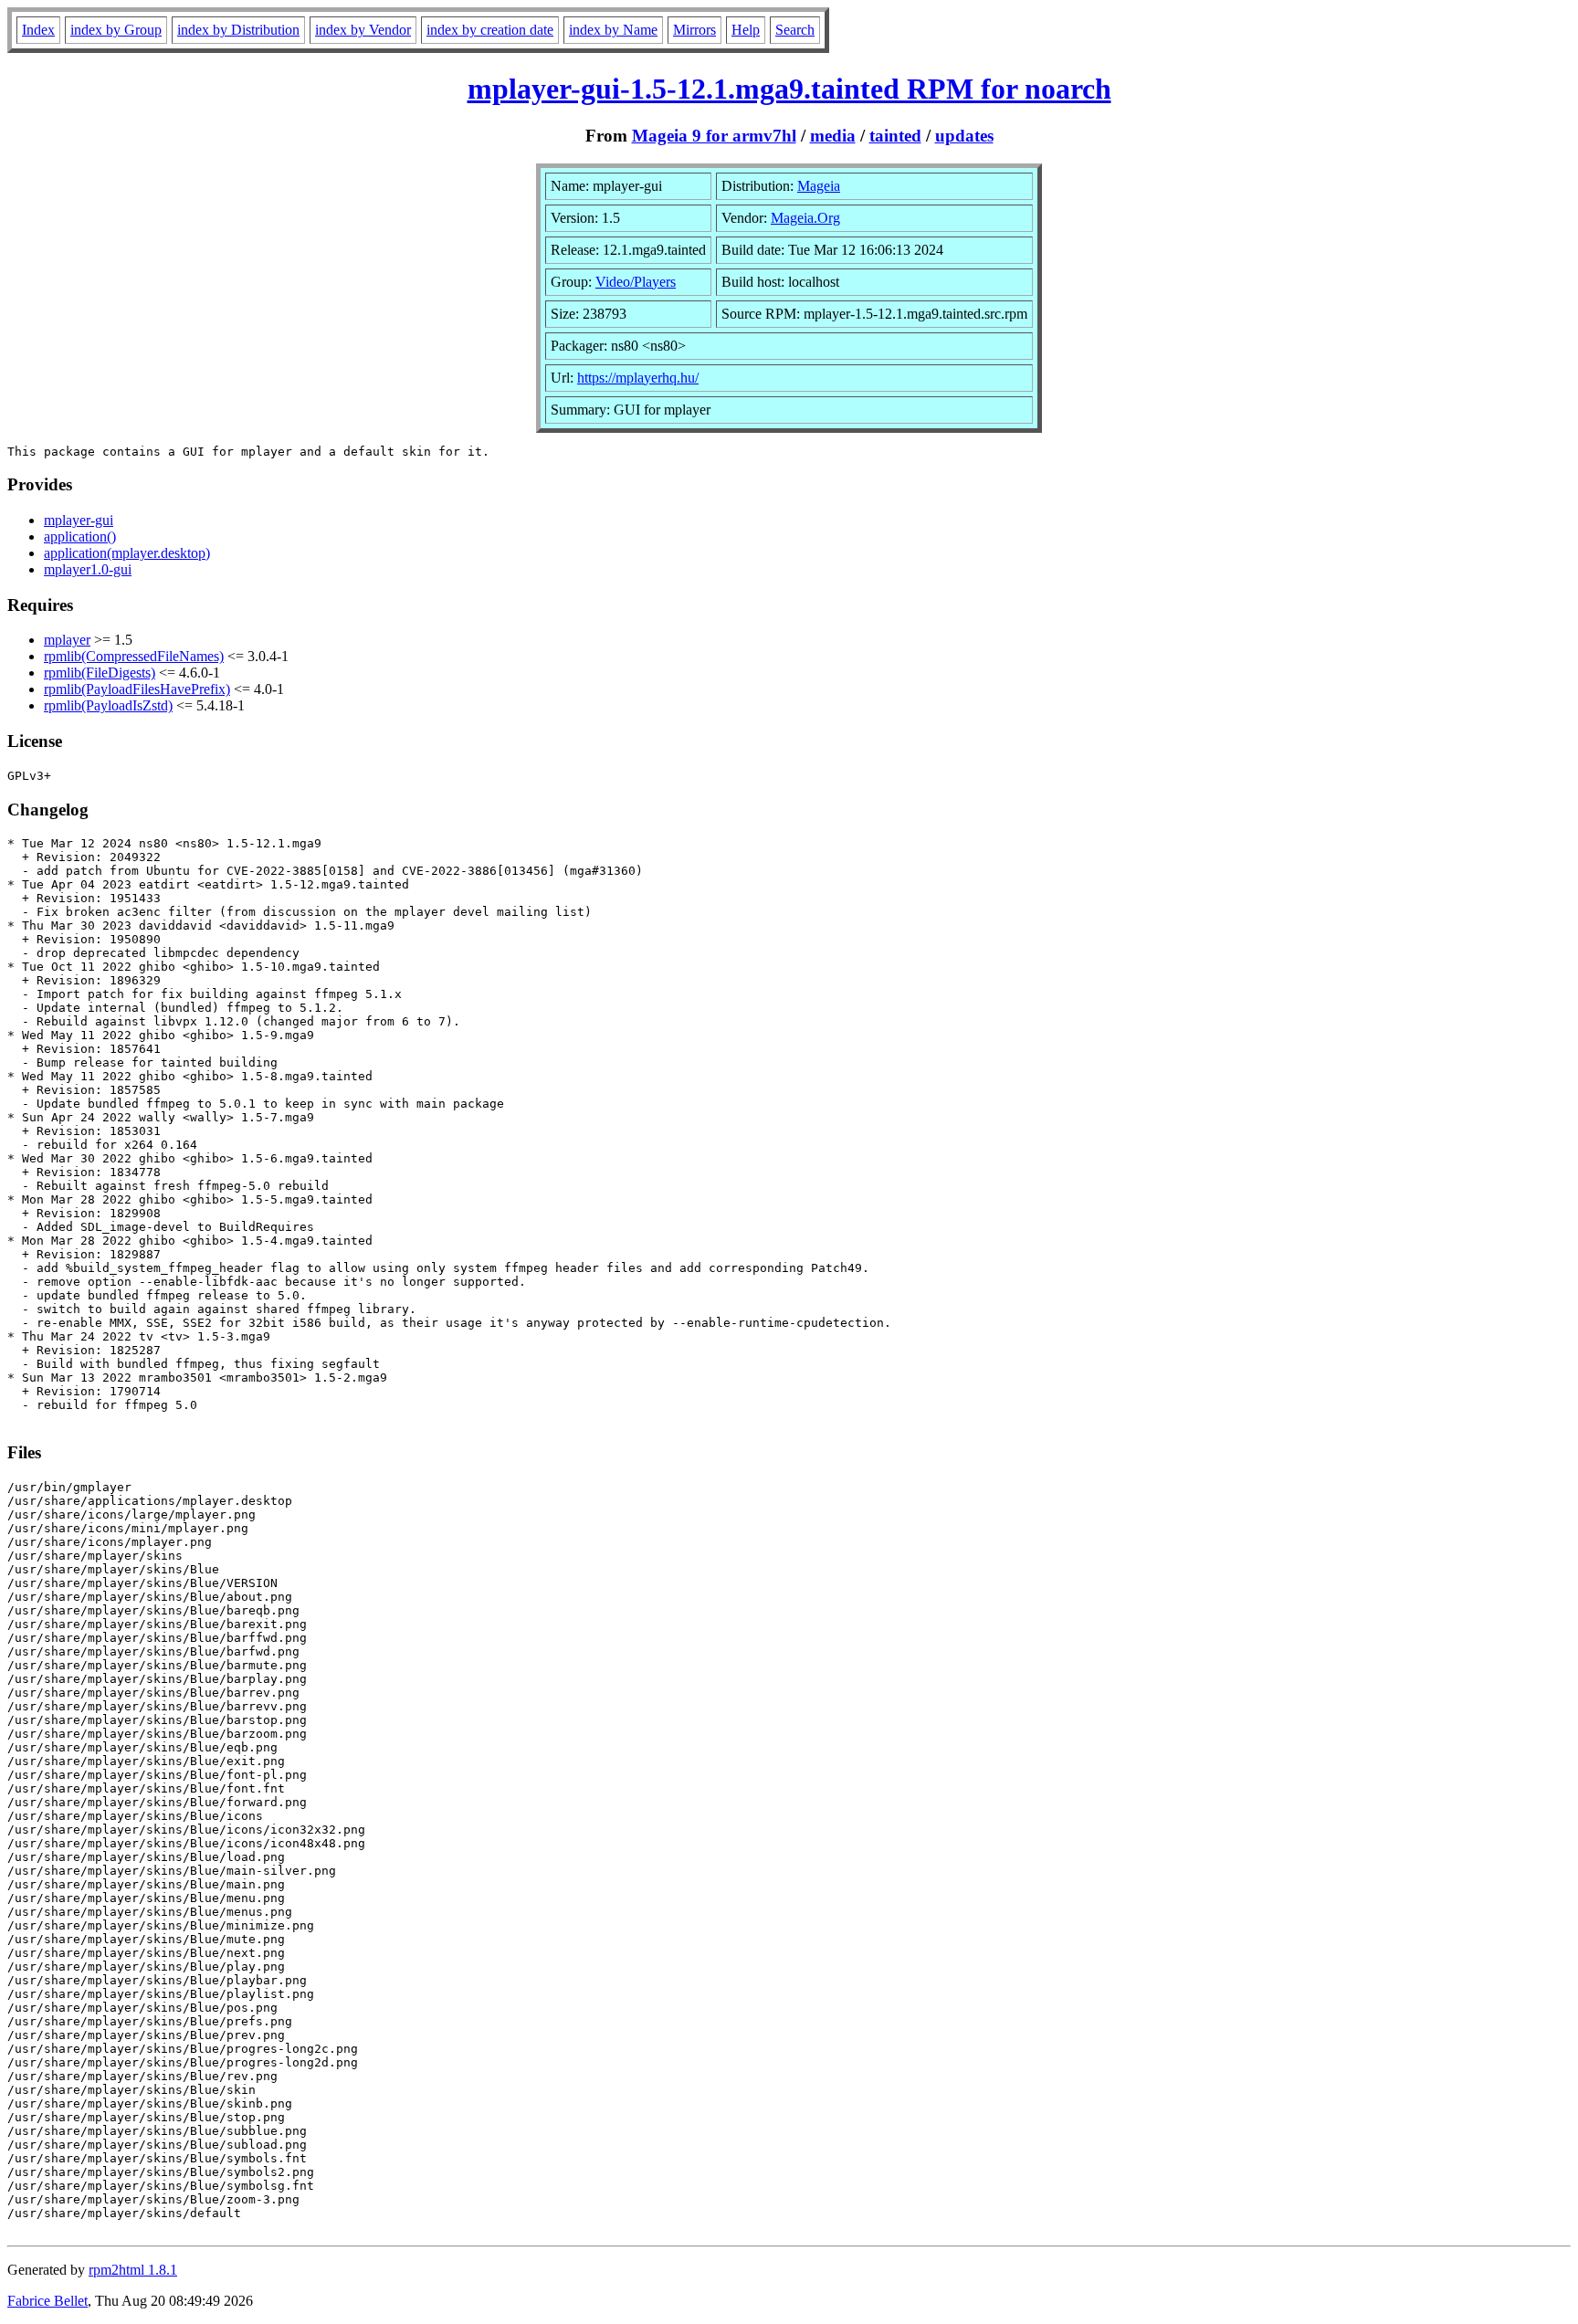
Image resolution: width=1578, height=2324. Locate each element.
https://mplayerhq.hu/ (638, 378)
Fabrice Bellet (47, 2301)
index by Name (613, 30)
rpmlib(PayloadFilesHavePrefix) (137, 689)
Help (746, 30)
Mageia (819, 186)
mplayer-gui (79, 520)
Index (38, 30)
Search (795, 30)
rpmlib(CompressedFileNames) (134, 656)
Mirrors (694, 30)
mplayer (67, 640)
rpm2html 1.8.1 (133, 2270)
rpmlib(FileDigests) (100, 673)
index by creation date (490, 30)
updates (964, 136)
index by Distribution (238, 30)
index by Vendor (363, 30)
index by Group (116, 30)
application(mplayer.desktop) (127, 553)
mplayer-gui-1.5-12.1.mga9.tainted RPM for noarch (789, 89)
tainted (895, 136)
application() (80, 536)
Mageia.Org (805, 218)
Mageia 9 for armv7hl (714, 136)
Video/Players (636, 282)
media (833, 136)
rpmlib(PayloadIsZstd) (108, 705)
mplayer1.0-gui (88, 569)
